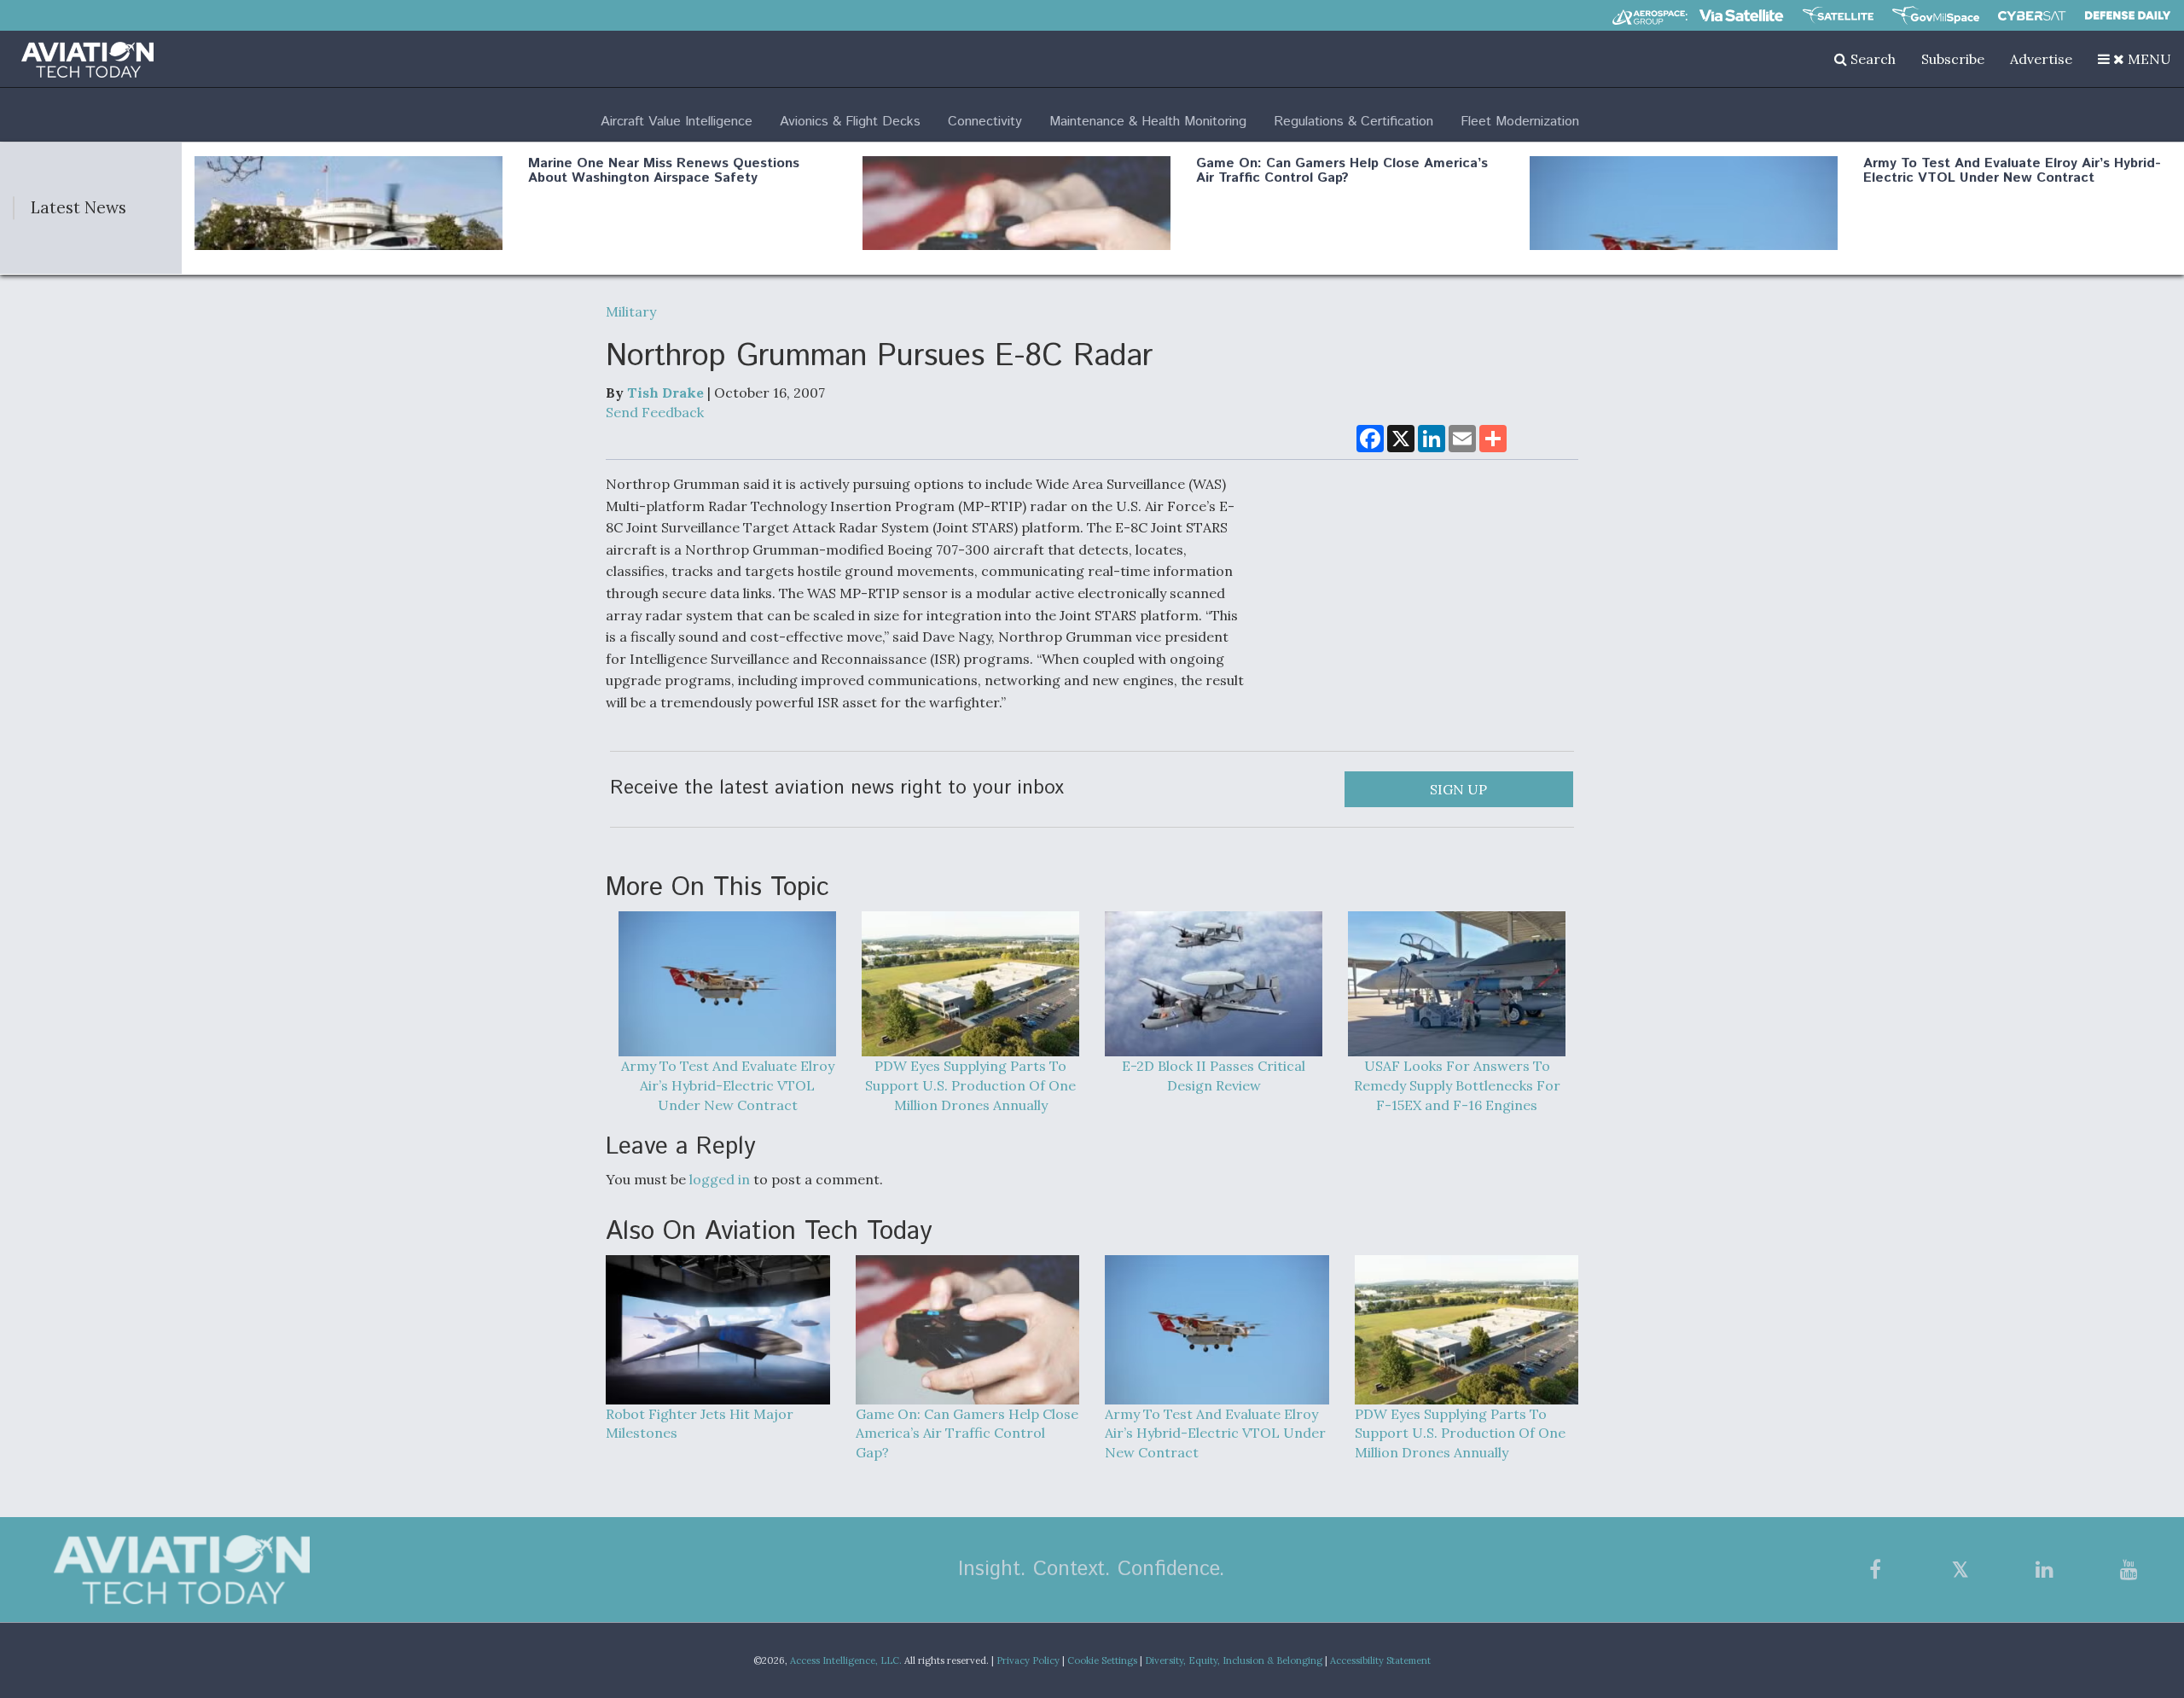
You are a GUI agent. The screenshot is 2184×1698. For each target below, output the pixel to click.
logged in (720, 1179)
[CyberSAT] (2032, 16)
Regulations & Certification (1353, 122)
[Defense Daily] (2128, 15)
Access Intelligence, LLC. (846, 1660)
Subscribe (1953, 59)
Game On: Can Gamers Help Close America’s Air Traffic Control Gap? (1342, 171)
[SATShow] (1838, 15)
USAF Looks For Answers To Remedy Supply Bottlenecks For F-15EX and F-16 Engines (1457, 1085)
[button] (2135, 59)
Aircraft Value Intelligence (677, 122)
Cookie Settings (1102, 1660)
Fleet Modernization (1520, 122)
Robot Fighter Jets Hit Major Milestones (700, 1424)
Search (1871, 59)
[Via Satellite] (1741, 15)
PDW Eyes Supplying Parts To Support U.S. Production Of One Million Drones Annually (970, 1085)
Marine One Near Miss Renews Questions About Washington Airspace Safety (664, 171)
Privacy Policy (1028, 1660)
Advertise (2041, 59)
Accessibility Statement (1380, 1660)
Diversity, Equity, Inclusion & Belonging (1234, 1660)
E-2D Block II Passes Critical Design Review (1214, 1076)
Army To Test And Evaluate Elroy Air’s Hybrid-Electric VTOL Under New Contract (2012, 171)
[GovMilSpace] (1936, 15)
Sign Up (1458, 789)
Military (631, 311)
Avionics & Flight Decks (850, 122)
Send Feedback (655, 412)
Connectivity (985, 122)
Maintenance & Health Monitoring (1148, 122)
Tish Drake (665, 393)
